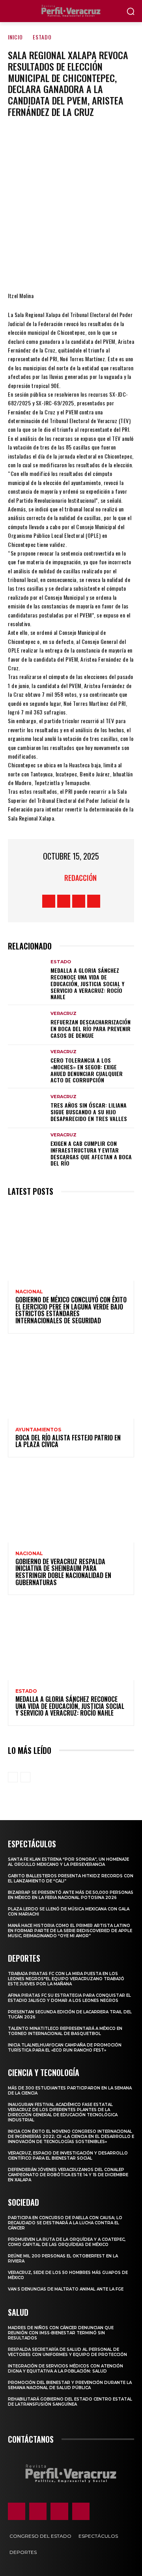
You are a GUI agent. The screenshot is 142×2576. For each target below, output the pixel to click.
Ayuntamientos (38, 1430)
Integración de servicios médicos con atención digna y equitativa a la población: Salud (65, 2369)
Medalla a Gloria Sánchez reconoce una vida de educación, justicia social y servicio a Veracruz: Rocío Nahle (87, 983)
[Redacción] (54, 878)
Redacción (80, 878)
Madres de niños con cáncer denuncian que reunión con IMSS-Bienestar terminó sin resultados (61, 2333)
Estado (42, 37)
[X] (47, 268)
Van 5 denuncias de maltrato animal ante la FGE (66, 2289)
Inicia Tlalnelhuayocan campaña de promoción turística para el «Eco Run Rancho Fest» (65, 2048)
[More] (118, 268)
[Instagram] (64, 901)
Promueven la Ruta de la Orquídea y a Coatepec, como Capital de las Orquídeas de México (67, 2242)
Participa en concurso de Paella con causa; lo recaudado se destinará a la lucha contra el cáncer (65, 2223)
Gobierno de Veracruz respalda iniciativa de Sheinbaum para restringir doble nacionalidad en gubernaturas (63, 1572)
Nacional (29, 1292)
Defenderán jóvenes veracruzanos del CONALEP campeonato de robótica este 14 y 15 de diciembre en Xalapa (68, 2175)
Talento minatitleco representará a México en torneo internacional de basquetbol (65, 2031)
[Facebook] (23, 268)
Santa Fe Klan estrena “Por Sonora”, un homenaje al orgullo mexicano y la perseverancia (68, 1862)
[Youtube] (94, 901)
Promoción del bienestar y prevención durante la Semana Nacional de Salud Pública (70, 2385)
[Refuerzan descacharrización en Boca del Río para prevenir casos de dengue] (27, 1025)
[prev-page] (13, 1777)
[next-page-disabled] (25, 1777)
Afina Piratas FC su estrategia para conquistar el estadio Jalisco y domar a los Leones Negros (69, 1998)
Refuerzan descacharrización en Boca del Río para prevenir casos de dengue (91, 1029)
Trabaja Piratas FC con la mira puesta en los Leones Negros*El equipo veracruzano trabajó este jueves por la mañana (66, 1979)
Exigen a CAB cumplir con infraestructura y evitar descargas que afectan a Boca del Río (91, 1153)
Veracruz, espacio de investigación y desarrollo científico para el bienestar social (68, 2156)
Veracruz (64, 1014)
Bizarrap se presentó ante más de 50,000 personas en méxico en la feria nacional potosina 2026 (71, 1895)
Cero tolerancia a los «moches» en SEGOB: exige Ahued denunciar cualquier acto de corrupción (87, 1070)
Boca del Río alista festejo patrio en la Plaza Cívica (68, 1441)
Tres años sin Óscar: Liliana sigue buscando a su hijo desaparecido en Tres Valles (89, 1112)
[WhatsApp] (94, 268)
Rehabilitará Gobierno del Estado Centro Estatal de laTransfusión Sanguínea (70, 2402)
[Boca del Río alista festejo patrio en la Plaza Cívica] (71, 1381)
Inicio (15, 37)
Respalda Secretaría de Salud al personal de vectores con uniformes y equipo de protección (67, 2352)
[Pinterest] (71, 268)
